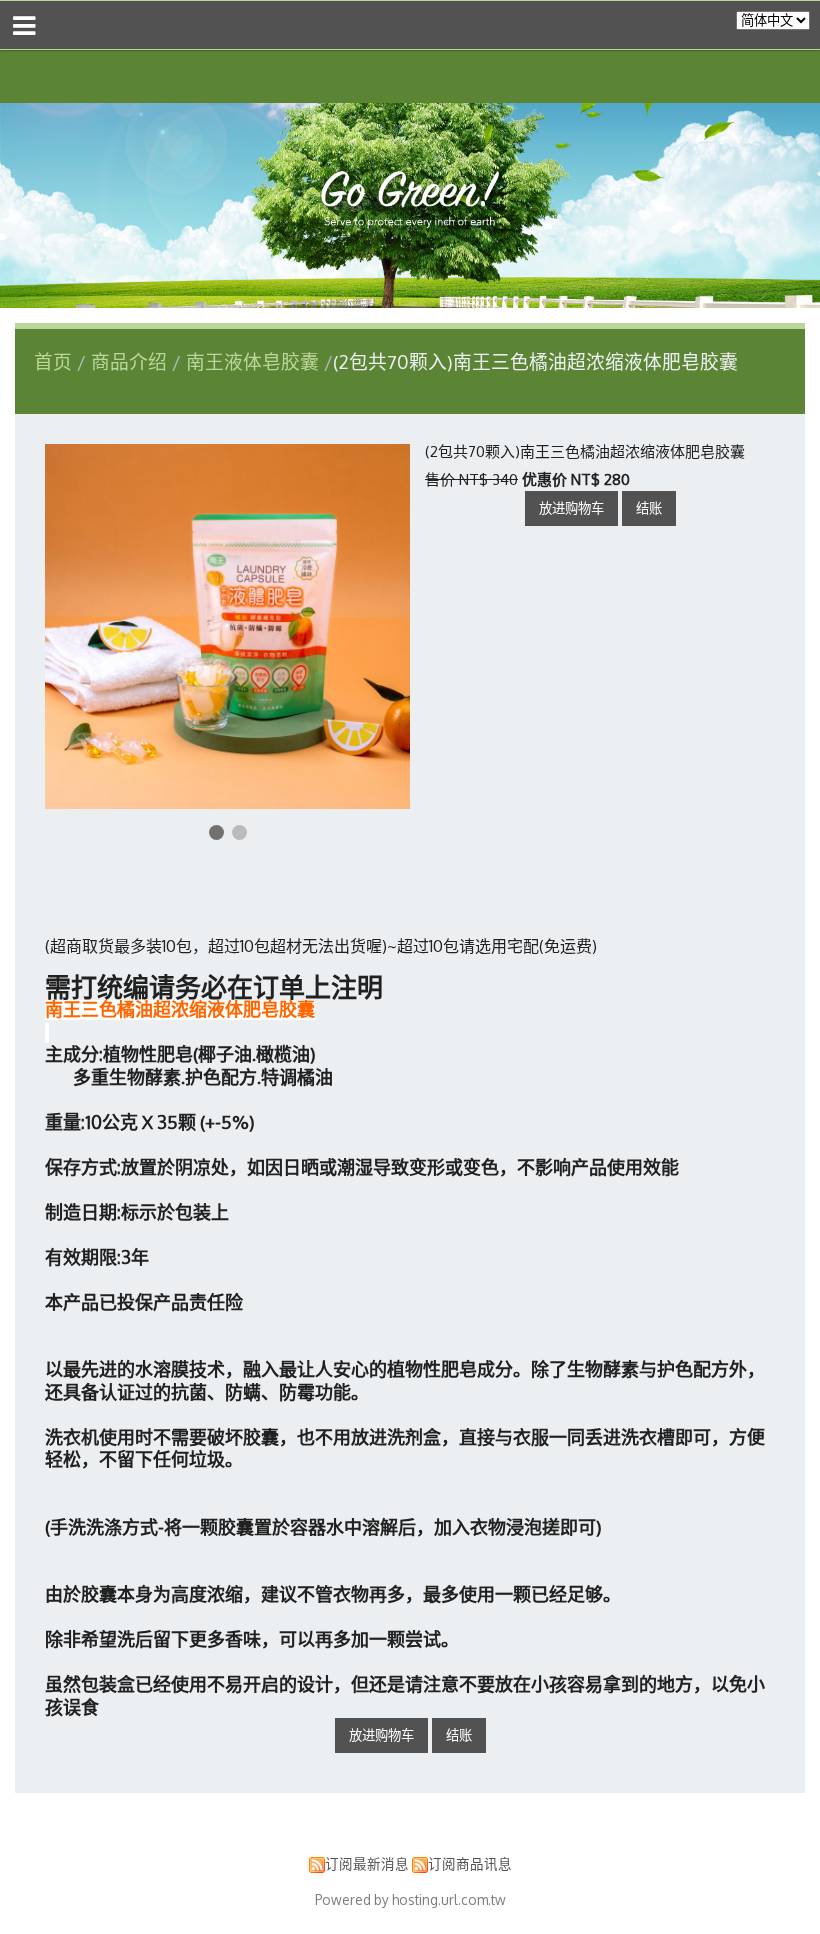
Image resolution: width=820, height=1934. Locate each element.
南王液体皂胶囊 (252, 361)
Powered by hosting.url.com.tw (410, 1899)
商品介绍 (131, 361)
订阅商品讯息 (470, 1863)
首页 (53, 361)
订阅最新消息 (367, 1863)
